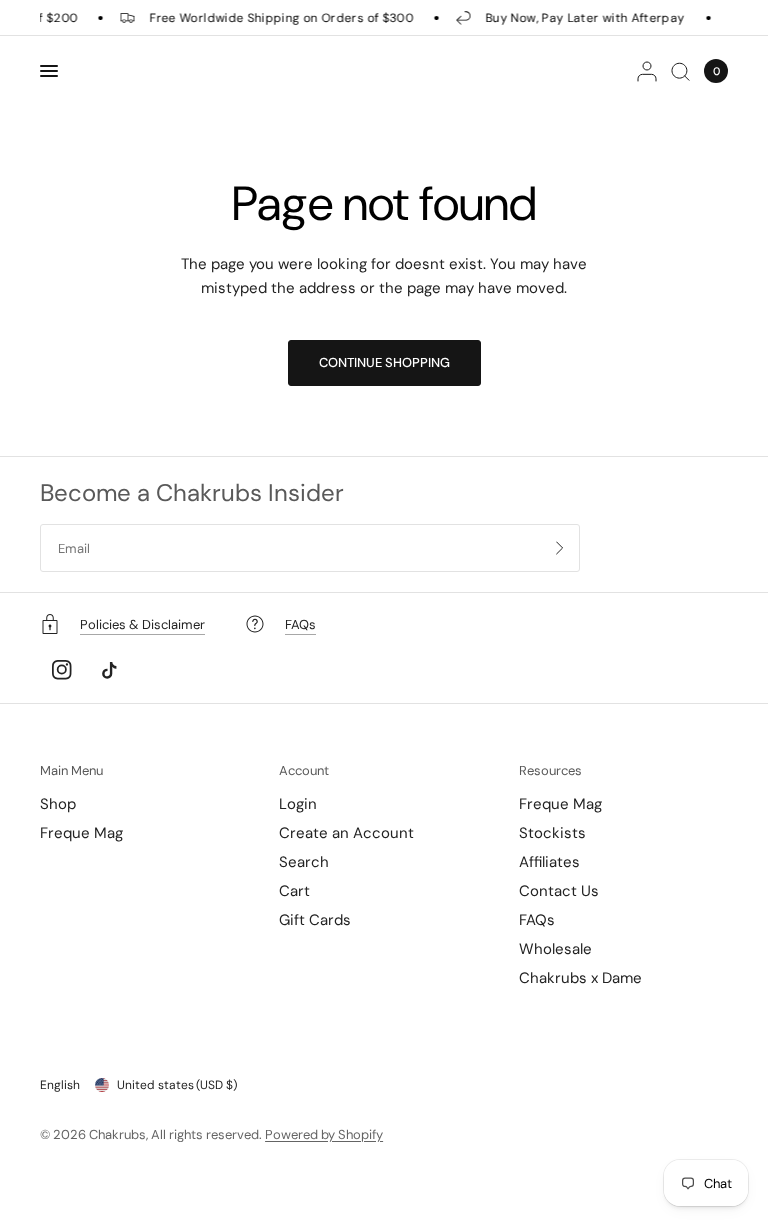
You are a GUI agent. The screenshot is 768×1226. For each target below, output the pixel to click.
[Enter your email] (560, 548)
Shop (58, 804)
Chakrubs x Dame (580, 978)
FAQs (537, 920)
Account (304, 770)
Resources (550, 770)
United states (177, 1085)
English (60, 1085)
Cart (294, 891)
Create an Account (346, 833)
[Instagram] (62, 670)
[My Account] (647, 71)
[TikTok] (109, 670)
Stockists (552, 833)
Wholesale (555, 949)
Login (298, 804)
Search (304, 862)
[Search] (680, 71)
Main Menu (71, 770)
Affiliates (549, 862)
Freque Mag (81, 833)
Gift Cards (315, 920)
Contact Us (559, 891)
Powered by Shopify (324, 1134)
